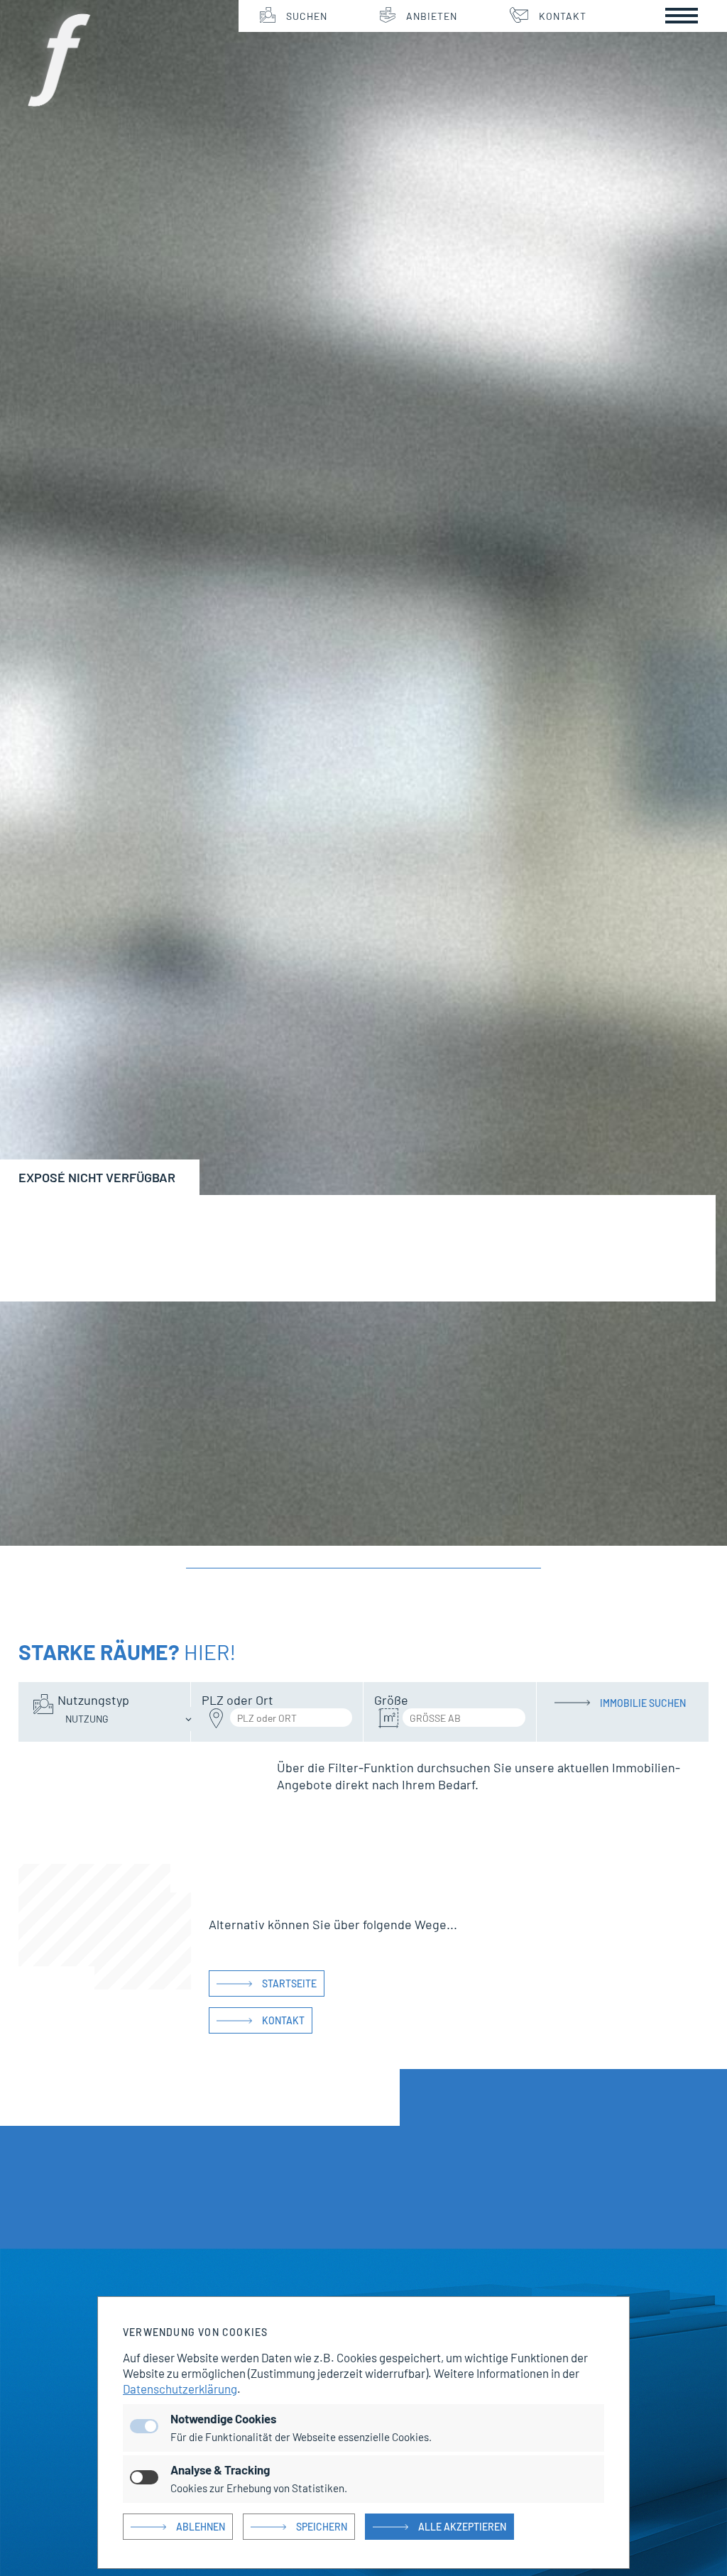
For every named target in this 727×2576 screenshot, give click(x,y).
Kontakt (563, 16)
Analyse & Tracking (220, 2469)
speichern (322, 2527)
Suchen (307, 16)
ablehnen (201, 2527)
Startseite (289, 1983)
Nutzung (87, 1719)
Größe (391, 1700)
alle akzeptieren (462, 2527)
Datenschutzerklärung (180, 2389)
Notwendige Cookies (223, 2418)
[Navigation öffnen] (682, 16)
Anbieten (432, 16)
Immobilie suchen (643, 1703)
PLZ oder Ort (237, 1700)
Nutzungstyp (93, 1700)
